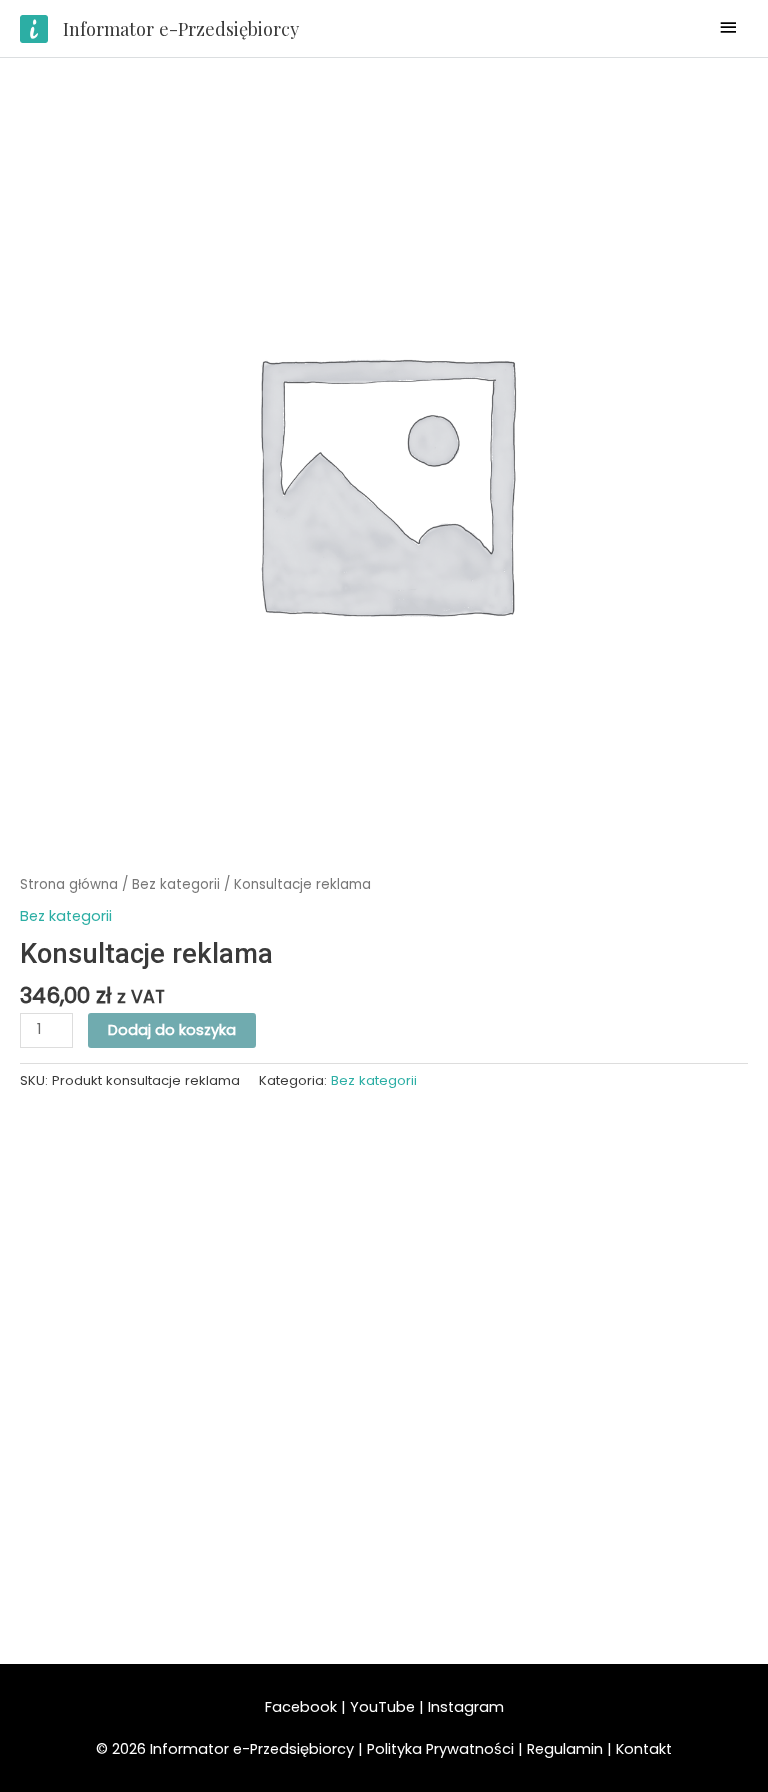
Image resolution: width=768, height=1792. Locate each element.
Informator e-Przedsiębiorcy (181, 28)
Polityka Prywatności (442, 1749)
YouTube (382, 1707)
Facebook (301, 1707)
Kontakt (644, 1749)
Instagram (466, 1707)
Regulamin (565, 1749)
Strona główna (69, 884)
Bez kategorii (176, 884)
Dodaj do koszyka (172, 1030)
